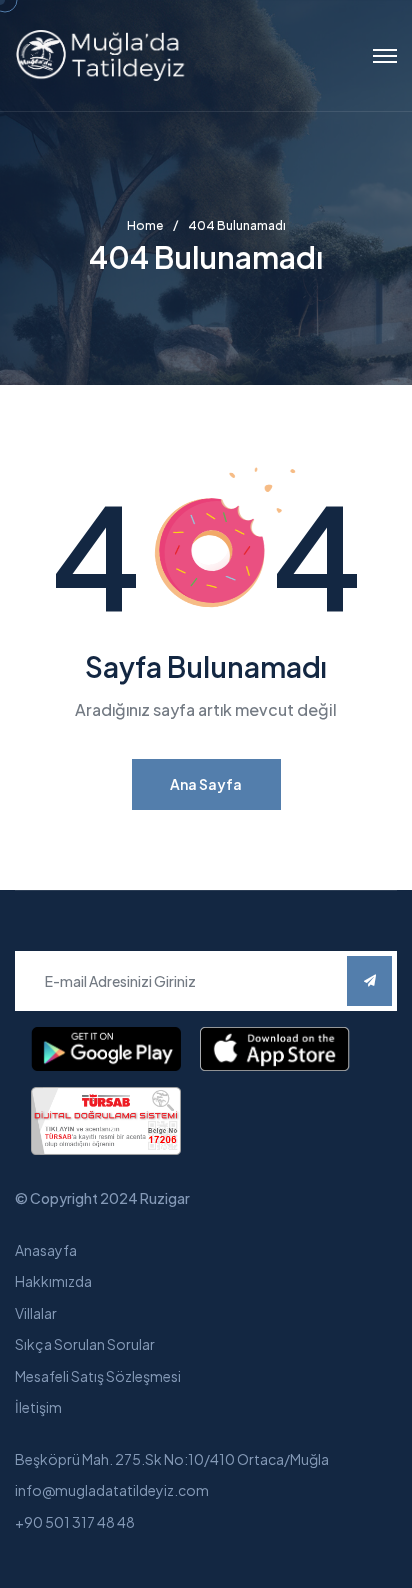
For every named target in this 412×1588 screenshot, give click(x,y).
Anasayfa (46, 1250)
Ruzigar (165, 1198)
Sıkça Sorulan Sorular (85, 1344)
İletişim (38, 1407)
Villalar (36, 1313)
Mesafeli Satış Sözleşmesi (98, 1376)
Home (145, 226)
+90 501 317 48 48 (75, 1522)
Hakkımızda (53, 1281)
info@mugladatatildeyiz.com (112, 1490)
